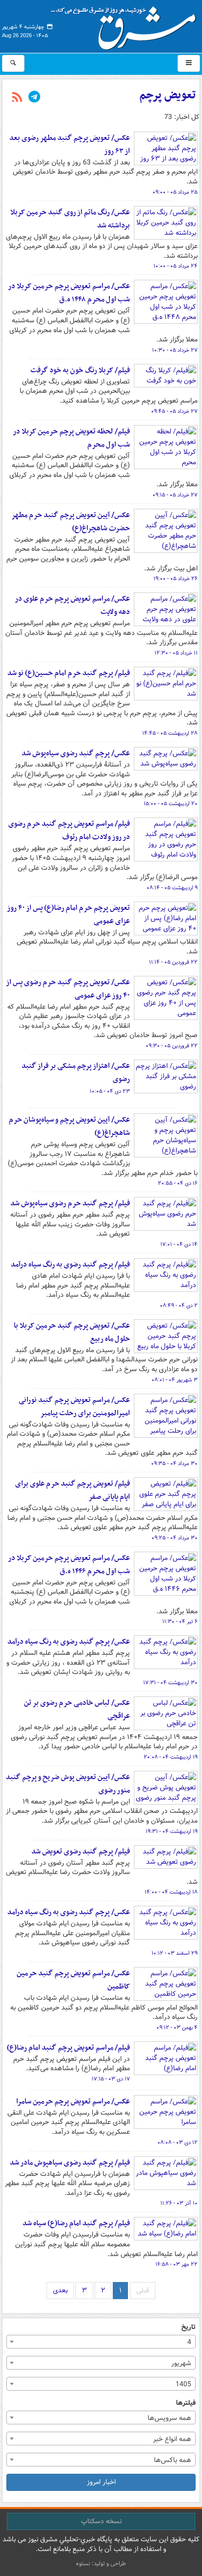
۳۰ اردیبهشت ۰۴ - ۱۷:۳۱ (170, 1683)
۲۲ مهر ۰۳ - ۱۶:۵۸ (177, 2264)
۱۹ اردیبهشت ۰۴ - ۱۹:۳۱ (172, 1831)
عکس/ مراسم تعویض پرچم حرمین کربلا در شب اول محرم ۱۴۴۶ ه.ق (69, 1565)
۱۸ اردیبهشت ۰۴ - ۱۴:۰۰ (171, 1892)
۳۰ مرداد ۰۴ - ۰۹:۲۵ (175, 1538)
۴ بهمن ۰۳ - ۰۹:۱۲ (177, 2028)
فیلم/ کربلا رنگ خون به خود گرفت (80, 370)
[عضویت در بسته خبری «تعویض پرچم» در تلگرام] (34, 98)
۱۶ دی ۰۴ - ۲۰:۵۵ (178, 1183)
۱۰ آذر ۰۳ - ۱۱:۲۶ (179, 2203)
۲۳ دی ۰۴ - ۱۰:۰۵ (110, 1091)
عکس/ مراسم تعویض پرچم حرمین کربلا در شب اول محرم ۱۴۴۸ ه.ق (69, 293)
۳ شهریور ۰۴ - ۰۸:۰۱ (175, 1380)
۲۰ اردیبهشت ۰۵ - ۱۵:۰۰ (171, 804)
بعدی (60, 2290)
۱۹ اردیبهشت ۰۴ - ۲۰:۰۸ (171, 1757)
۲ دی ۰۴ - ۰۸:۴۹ (179, 1306)
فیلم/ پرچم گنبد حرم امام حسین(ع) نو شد (69, 673)
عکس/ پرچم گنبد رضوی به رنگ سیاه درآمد (69, 1642)
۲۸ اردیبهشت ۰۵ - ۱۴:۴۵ (170, 733)
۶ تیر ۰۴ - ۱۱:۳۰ (180, 1622)
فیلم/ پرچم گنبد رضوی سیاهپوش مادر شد (70, 2163)
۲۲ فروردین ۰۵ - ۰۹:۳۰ (172, 1046)
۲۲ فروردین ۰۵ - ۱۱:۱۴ (173, 962)
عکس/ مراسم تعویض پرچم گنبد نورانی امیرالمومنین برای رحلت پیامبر (74, 1407)
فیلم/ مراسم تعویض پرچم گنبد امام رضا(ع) (68, 2048)
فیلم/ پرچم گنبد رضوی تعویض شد (81, 1852)
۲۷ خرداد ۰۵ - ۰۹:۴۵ (174, 411)
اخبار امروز (101, 2482)
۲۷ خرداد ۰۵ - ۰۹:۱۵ (175, 495)
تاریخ (189, 2327)
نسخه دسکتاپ (101, 2521)
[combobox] (101, 2342)
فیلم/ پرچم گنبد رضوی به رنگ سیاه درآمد (70, 1265)
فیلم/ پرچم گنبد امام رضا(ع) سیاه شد (76, 2223)
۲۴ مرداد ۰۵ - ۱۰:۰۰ (176, 266)
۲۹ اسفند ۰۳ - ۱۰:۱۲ (175, 1953)
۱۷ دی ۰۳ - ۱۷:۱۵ (111, 2079)
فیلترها (186, 2403)
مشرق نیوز (126, 24)
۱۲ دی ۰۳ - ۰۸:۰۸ (177, 2143)
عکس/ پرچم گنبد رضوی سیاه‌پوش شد (76, 753)
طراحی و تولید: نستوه (101, 2564)
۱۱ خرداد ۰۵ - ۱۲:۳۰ (176, 653)
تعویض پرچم (167, 95)
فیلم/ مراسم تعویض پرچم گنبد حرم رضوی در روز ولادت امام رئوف (69, 830)
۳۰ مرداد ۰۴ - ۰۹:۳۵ (174, 1464)
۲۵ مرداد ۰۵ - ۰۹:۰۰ (175, 192)
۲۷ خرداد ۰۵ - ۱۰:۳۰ (175, 350)
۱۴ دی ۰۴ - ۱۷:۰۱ (179, 1244)
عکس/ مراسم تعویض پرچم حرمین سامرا (73, 2101)
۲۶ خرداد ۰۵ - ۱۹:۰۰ (176, 579)
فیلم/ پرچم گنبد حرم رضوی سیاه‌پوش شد (70, 1203)
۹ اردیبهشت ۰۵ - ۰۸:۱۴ (172, 888)
